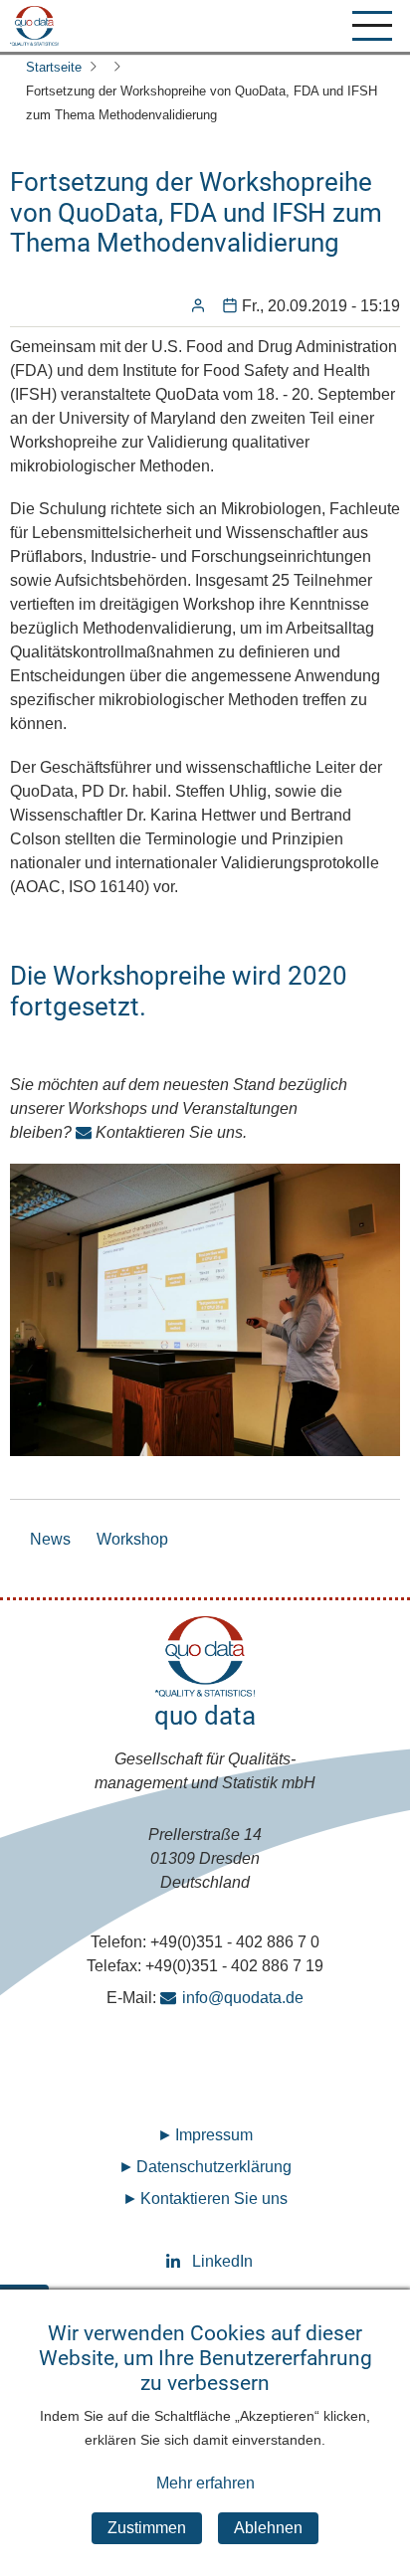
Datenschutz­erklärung (214, 2167)
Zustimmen (147, 2528)
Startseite (54, 67)
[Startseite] (34, 26)
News (50, 1539)
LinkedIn (206, 2261)
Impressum (214, 2135)
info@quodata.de (243, 1998)
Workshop (132, 1539)
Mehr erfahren (205, 2483)
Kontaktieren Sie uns (214, 2199)
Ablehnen (268, 2528)
